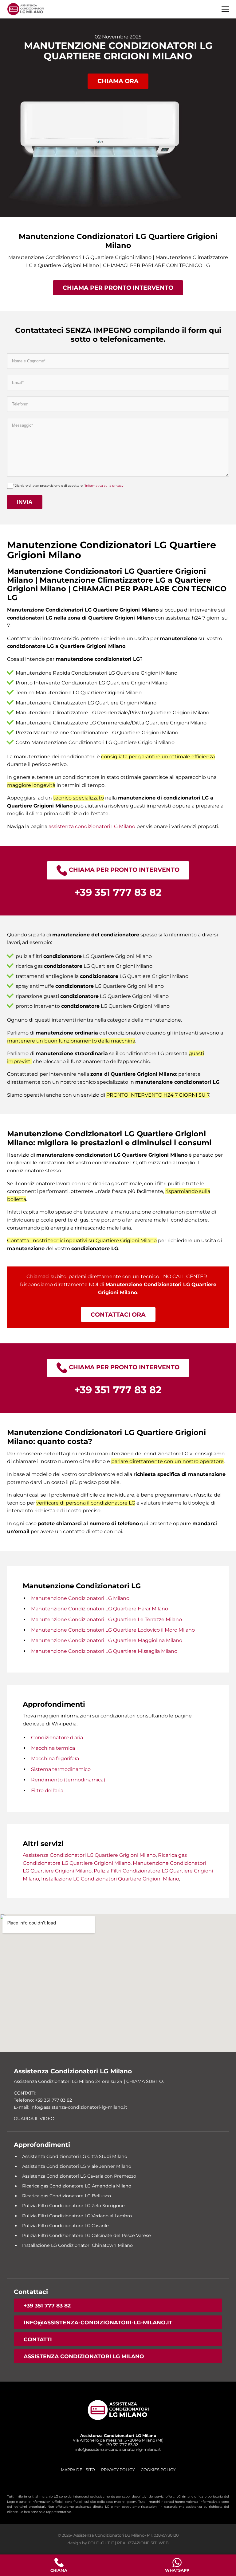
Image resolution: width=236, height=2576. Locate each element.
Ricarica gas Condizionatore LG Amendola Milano (77, 2186)
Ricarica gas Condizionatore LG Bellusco (67, 2196)
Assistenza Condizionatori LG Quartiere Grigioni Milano (89, 1855)
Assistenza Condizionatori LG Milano (84, 2356)
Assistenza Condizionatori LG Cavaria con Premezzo (79, 2176)
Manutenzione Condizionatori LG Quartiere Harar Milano (100, 1609)
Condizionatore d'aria (57, 1738)
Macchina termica (53, 1748)
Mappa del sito (78, 2470)
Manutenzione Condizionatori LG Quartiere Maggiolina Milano (107, 1640)
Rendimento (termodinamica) (68, 1780)
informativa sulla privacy (104, 486)
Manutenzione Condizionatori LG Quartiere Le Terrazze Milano (106, 1619)
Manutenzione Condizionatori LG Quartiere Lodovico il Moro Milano (113, 1630)
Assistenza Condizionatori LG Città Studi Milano (75, 2156)
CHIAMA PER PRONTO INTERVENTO (118, 288)
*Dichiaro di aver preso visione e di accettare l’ (68, 486)
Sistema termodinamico (61, 1769)
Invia (25, 502)
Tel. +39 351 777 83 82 (118, 2445)
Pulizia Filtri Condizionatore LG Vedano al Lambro (77, 2216)
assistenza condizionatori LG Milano (92, 826)
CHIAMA (59, 2570)
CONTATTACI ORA (118, 1314)
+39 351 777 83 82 (47, 2305)
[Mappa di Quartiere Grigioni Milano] (118, 1983)
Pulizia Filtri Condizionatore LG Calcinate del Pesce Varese (87, 2235)
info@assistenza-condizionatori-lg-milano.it (98, 2322)
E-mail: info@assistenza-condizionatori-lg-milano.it (71, 2107)
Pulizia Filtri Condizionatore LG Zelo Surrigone (73, 2206)
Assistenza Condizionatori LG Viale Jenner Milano (77, 2166)
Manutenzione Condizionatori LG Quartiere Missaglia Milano (104, 1651)
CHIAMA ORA (118, 81)
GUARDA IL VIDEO (34, 2119)
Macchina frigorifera (55, 1759)
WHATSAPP (177, 2570)
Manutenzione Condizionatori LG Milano (80, 1598)
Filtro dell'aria (47, 1790)
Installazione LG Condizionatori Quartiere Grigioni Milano (110, 1879)
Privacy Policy (118, 2470)
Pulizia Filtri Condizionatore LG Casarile (65, 2226)
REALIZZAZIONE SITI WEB (143, 2543)
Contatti (38, 2339)
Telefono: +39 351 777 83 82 (43, 2100)
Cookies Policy (158, 2470)
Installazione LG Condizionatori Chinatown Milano (77, 2245)
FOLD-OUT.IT (101, 2543)
